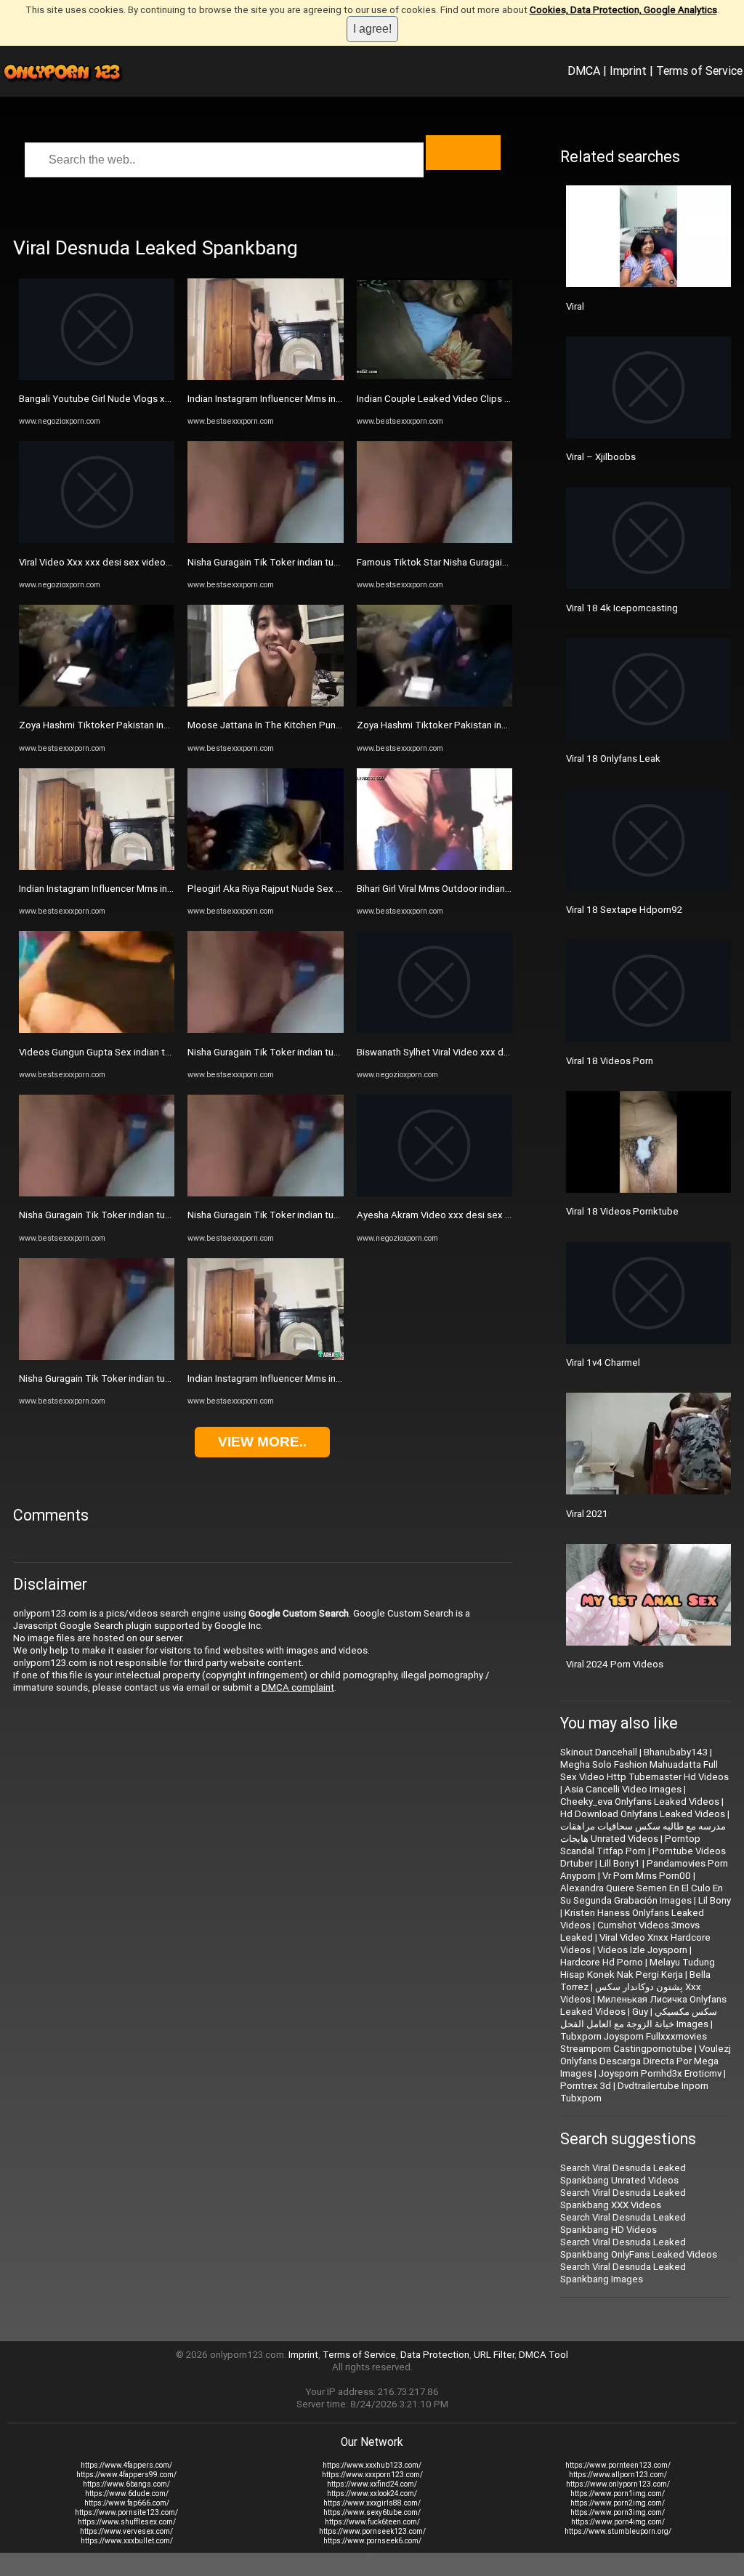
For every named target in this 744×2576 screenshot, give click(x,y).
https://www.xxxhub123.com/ (372, 2465)
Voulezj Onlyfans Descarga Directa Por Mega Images (646, 2061)
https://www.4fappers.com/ (126, 2465)
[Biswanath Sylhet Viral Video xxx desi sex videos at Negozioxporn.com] (434, 1030)
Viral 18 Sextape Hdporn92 (624, 910)
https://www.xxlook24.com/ (372, 2494)
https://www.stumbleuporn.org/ (618, 2531)
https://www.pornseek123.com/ (372, 2531)
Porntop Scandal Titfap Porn (630, 1845)
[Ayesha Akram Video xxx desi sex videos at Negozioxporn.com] (434, 1193)
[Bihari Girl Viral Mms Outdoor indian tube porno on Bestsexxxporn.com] (434, 867)
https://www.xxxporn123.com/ (372, 2475)
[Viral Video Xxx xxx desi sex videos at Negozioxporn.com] (97, 540)
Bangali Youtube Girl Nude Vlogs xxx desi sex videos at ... (142, 399)
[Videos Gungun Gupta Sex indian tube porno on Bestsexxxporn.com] (97, 1030)
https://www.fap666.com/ (127, 2503)
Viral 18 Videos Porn (610, 1061)
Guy (640, 2012)
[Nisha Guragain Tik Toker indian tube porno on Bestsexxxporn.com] (97, 1193)
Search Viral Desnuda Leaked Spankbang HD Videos (623, 2223)
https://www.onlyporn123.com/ (618, 2484)
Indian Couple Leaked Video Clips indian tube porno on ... (479, 399)
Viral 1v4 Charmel (603, 1363)
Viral (575, 306)
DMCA (584, 71)
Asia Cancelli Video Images (623, 1789)
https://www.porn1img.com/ (618, 2494)
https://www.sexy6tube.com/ (372, 2512)
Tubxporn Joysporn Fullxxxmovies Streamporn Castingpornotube (634, 2042)
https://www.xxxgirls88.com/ (372, 2503)
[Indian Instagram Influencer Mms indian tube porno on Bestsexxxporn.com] (97, 867)
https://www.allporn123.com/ (618, 2475)
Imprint (628, 71)
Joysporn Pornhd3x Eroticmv (660, 2073)
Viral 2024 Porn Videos (615, 1664)
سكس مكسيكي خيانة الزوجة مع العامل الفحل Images (639, 2018)
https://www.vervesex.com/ (126, 2531)
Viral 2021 (587, 1514)
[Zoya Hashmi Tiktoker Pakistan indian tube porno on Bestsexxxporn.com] (97, 703)
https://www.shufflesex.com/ (127, 2522)
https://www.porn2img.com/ (618, 2503)
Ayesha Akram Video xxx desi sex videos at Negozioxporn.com (493, 1215)
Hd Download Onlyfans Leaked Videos (643, 1814)
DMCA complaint (298, 1687)
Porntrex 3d (586, 2086)
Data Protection (435, 2355)
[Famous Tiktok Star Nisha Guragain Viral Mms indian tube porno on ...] (434, 540)
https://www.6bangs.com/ (126, 2484)
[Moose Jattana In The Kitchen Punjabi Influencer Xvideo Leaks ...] (265, 703)
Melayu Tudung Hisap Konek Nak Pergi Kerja (638, 1968)
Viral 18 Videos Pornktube (622, 1211)
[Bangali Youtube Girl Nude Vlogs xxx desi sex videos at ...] (97, 377)
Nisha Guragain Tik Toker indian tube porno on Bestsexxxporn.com (163, 1215)
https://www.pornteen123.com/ (618, 2465)
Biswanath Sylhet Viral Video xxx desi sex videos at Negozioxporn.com (509, 1052)
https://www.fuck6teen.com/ (372, 2522)
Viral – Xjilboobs (601, 457)
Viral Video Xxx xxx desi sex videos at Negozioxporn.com (143, 562)
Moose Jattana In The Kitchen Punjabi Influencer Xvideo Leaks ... (326, 725)
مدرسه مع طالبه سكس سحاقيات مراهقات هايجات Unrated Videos (643, 1832)
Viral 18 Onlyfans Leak (613, 758)
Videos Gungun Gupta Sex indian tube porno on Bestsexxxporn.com (165, 1052)
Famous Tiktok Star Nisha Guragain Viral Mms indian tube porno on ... (504, 562)
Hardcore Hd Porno (602, 1962)
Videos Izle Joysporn (642, 1950)
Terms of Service (699, 71)
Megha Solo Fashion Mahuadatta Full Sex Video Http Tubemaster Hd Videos (644, 1771)
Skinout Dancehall (599, 1752)
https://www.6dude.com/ (127, 2494)
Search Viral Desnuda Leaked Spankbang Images (623, 2273)
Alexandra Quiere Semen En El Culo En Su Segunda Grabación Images (642, 1894)
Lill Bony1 (620, 1863)
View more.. (262, 1442)
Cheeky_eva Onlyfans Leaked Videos (640, 1802)
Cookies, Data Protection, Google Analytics (623, 10)
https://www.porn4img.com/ (618, 2522)
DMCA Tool (543, 2355)
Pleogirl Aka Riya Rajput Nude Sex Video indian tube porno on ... (324, 889)
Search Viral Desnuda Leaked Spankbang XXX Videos (623, 2199)
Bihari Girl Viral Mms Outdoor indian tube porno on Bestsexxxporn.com (507, 889)
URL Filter (494, 2355)
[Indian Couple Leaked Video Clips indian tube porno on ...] (434, 377)
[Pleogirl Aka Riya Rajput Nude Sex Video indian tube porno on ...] (265, 867)
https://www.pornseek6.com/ (372, 2541)
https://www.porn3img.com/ (618, 2512)
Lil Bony (715, 1900)
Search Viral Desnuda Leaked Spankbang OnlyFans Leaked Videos (639, 2248)
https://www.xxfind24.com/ (372, 2484)
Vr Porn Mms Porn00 (647, 1876)
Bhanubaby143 (676, 1752)
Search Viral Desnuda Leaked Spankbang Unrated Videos (623, 2174)
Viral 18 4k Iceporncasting (622, 608)
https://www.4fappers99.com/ (126, 2475)
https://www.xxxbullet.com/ (127, 2541)
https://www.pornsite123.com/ (126, 2512)
